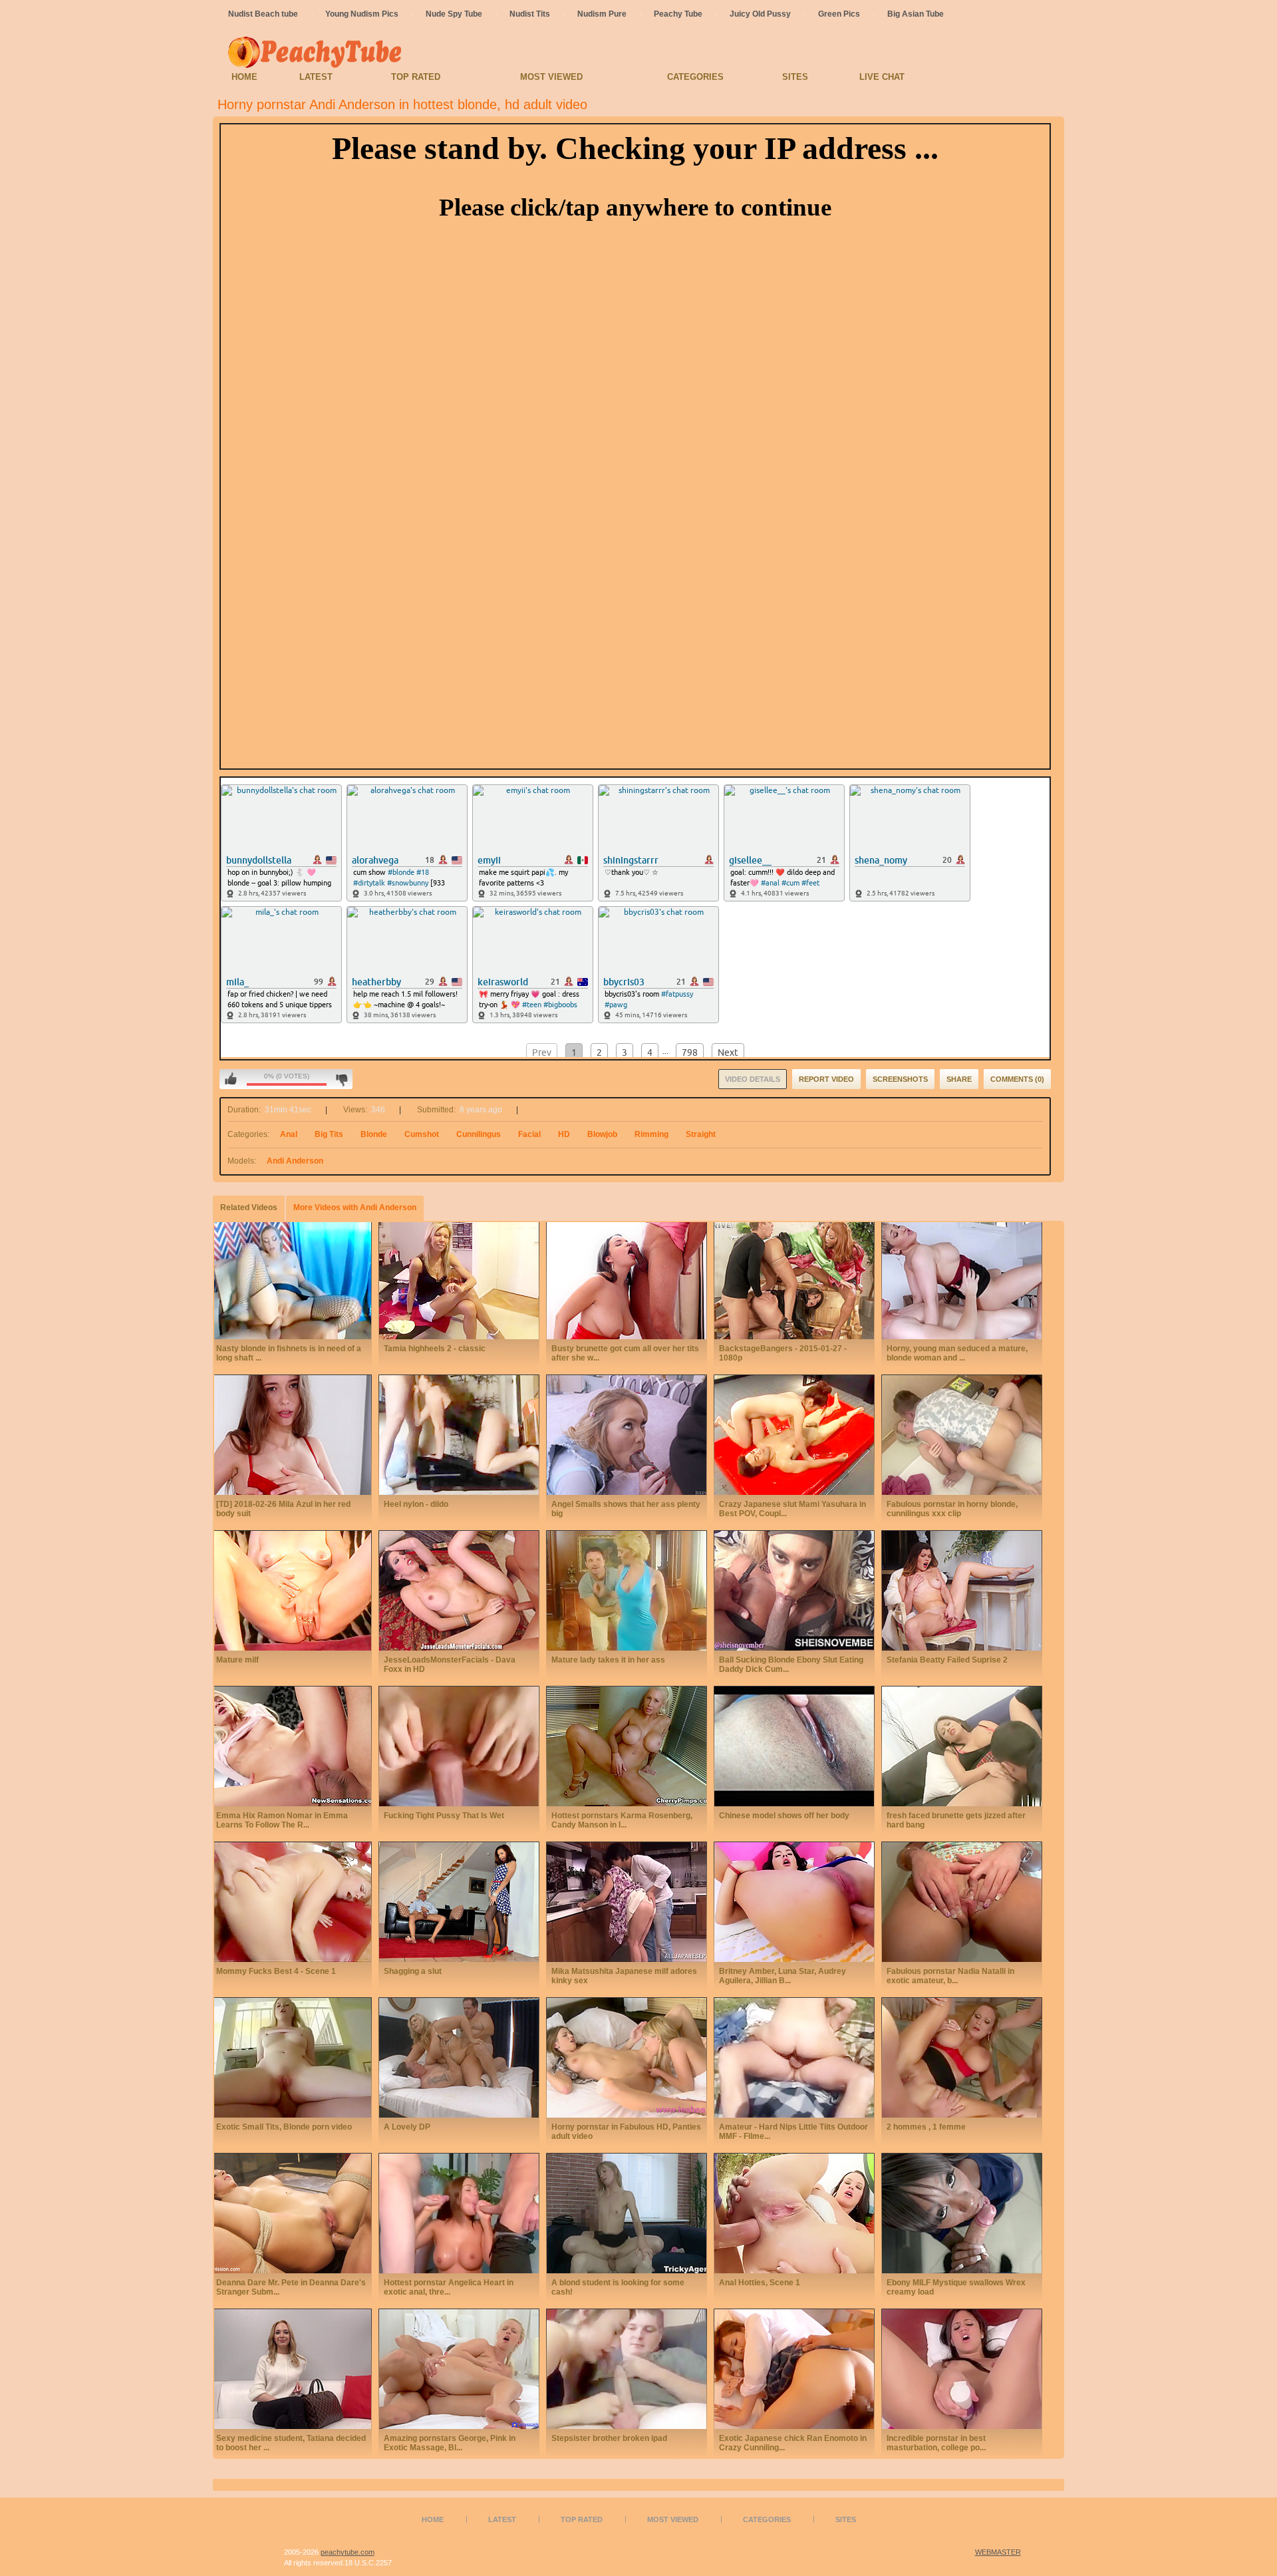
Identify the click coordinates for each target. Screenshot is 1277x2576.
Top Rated (416, 77)
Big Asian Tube (916, 14)
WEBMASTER (998, 2552)
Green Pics (839, 14)
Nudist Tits (530, 14)
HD (564, 1134)
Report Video (826, 1079)
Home (244, 77)
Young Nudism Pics (362, 14)
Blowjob (602, 1134)
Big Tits (329, 1134)
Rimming (651, 1134)
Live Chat (882, 77)
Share (959, 1079)
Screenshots (900, 1079)
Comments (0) (1017, 1079)
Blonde (374, 1134)
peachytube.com (348, 2552)
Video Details (753, 1079)
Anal (289, 1134)
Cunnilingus (479, 1134)
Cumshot (422, 1134)
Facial (529, 1134)
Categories (695, 77)
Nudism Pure (602, 14)
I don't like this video (342, 1079)
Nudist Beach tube (263, 14)
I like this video (231, 1079)
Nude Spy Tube (454, 14)
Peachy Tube (678, 14)
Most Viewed (551, 77)
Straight (701, 1134)
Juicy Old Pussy (760, 14)
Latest (316, 77)
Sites (795, 77)
